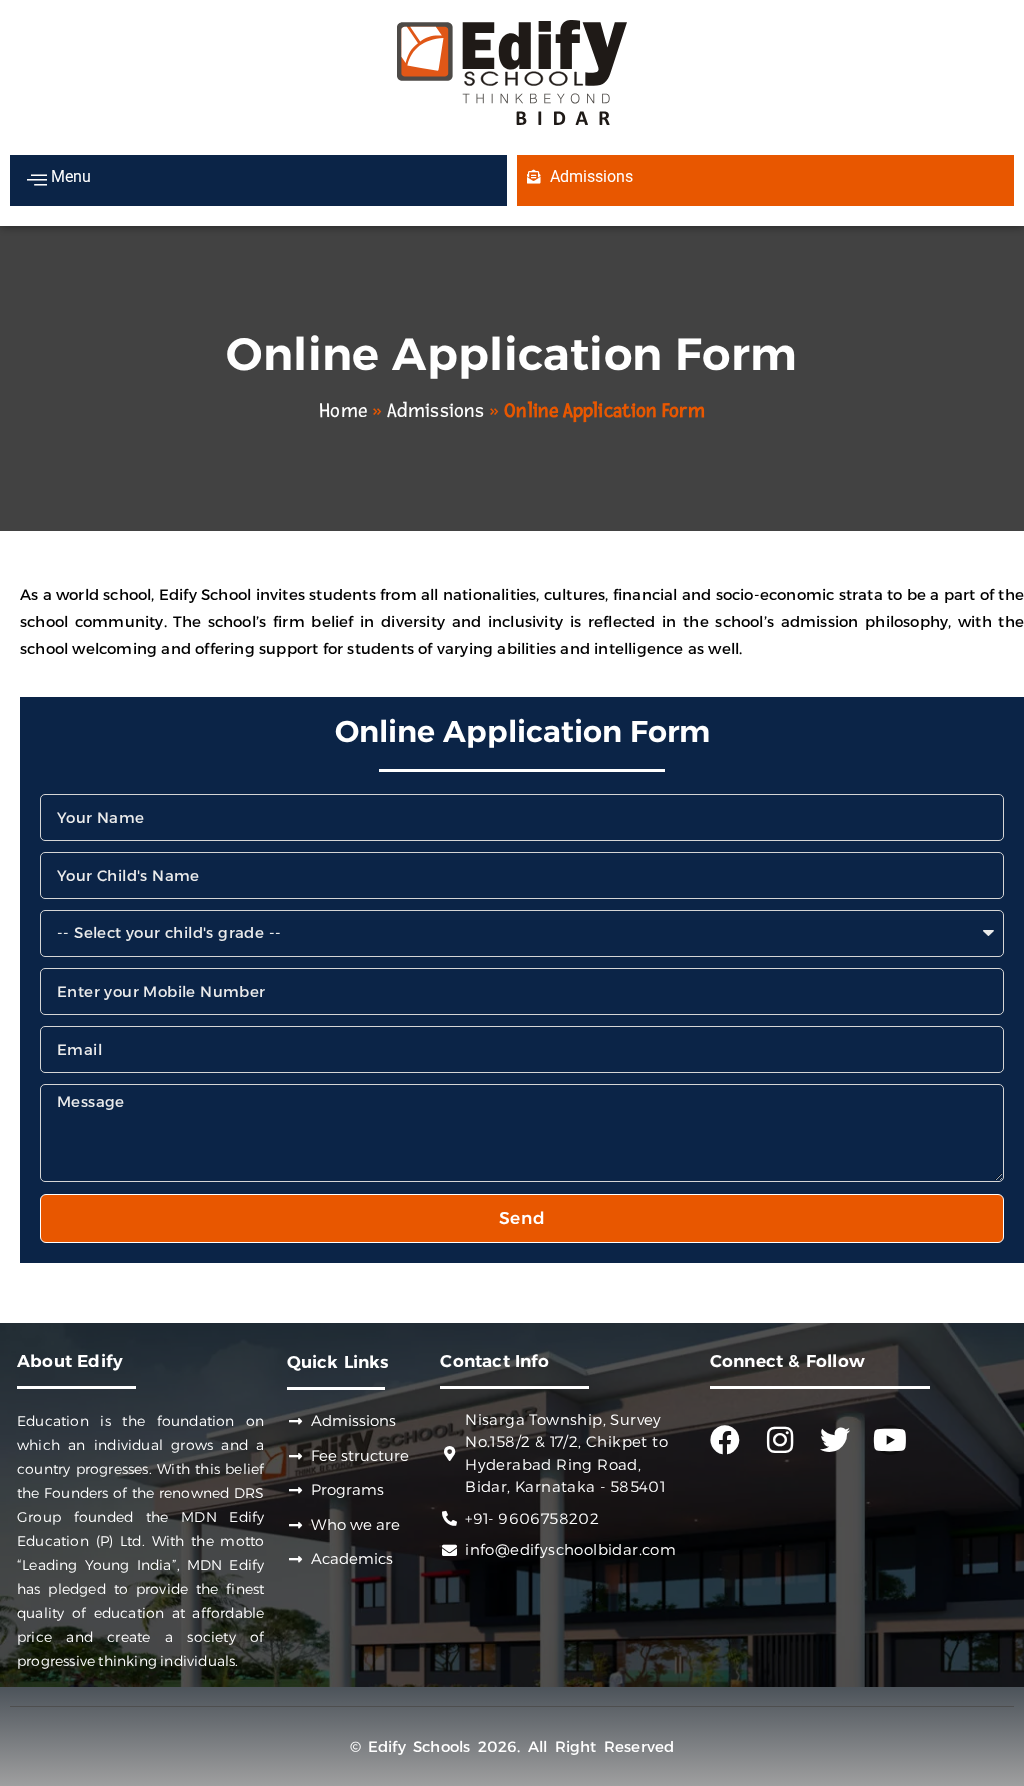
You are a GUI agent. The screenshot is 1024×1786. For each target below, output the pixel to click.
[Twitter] (835, 1440)
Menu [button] (69, 176)
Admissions (435, 411)
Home (342, 411)
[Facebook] (725, 1440)
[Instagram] (780, 1440)
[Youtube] (890, 1440)
